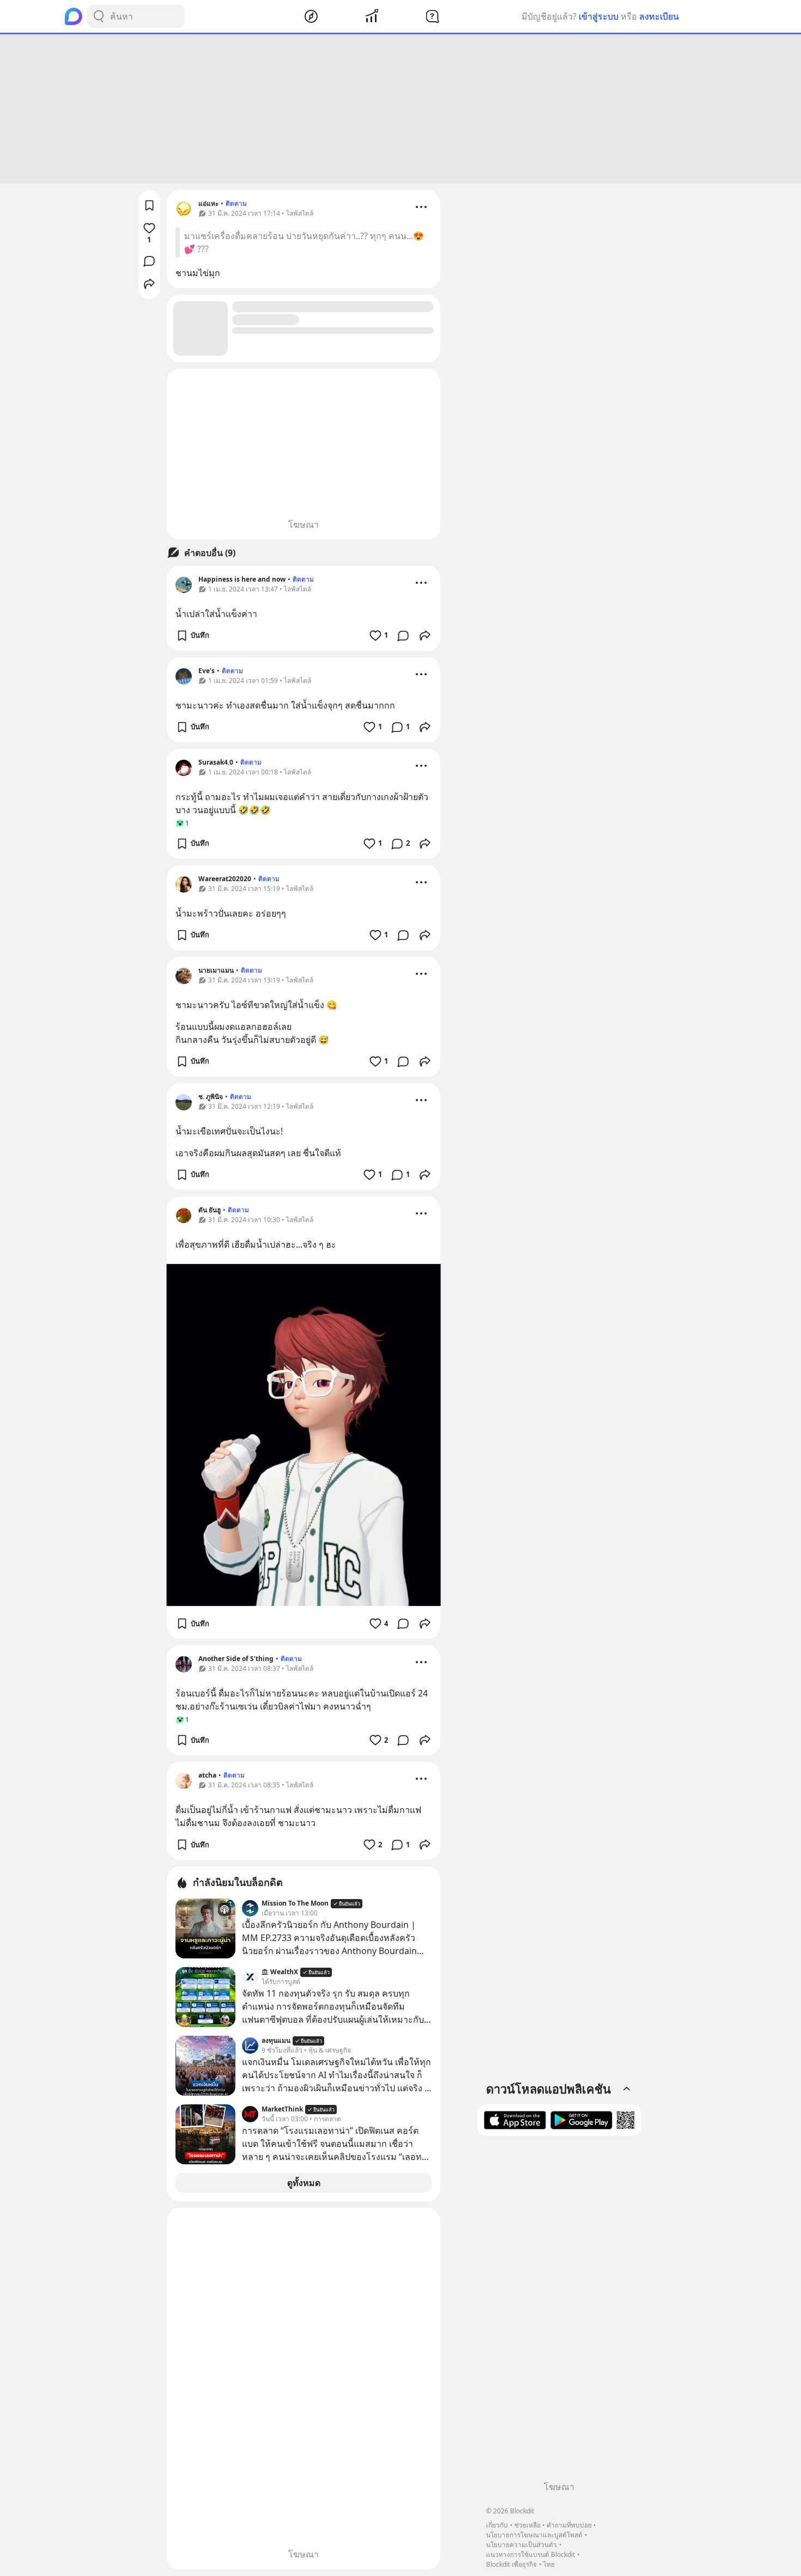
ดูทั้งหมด (304, 2183)
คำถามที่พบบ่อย (569, 2525)
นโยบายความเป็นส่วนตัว (521, 2545)
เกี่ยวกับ (497, 2525)
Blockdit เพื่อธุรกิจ (511, 2564)
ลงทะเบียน (659, 16)
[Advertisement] (400, 109)
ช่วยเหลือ (527, 2525)
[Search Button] (99, 16)
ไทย (549, 2564)
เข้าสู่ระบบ (599, 16)
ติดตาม (236, 203)
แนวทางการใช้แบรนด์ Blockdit (530, 2554)
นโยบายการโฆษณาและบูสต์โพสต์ (534, 2535)
